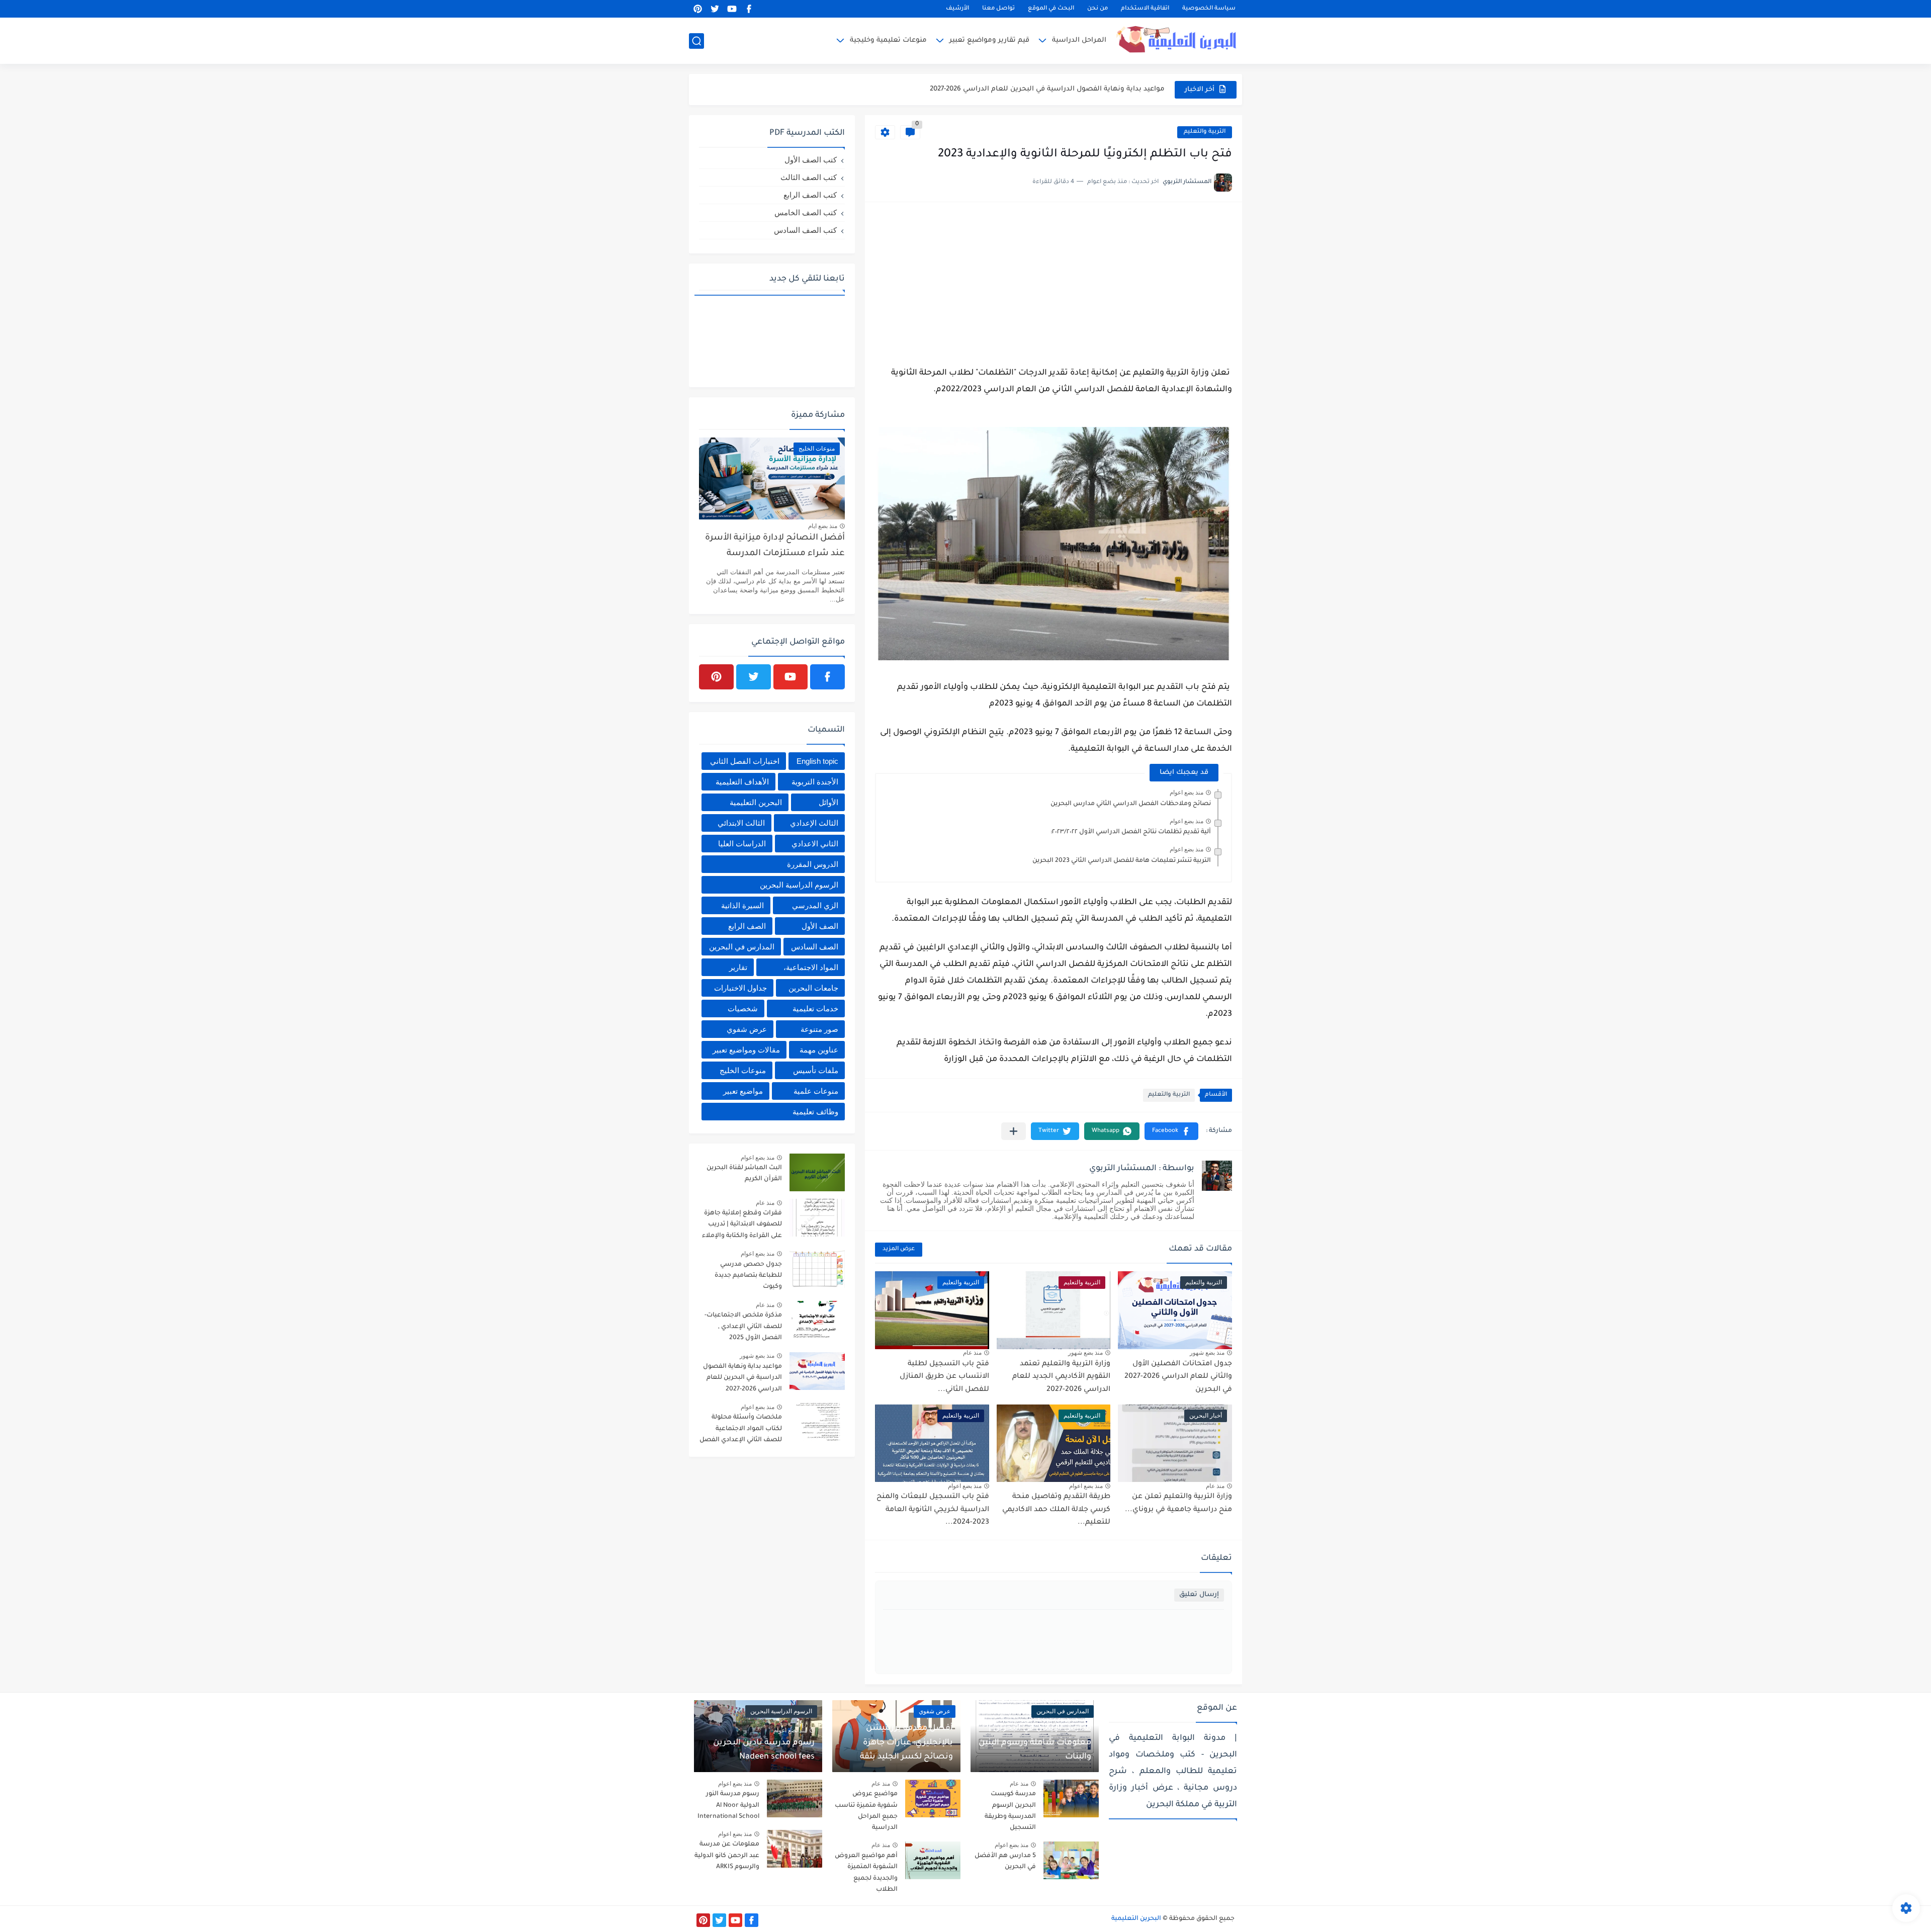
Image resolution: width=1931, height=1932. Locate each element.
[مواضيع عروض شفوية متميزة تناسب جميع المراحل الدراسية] (933, 1798)
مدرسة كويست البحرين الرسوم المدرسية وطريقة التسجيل (1010, 1811)
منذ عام (972, 1353)
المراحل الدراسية (1079, 40)
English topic (817, 761)
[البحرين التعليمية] (1179, 40)
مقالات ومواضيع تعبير (746, 1050)
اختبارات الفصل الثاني (745, 761)
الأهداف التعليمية (742, 782)
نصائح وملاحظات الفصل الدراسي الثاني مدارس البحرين (1131, 804)
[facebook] (749, 9)
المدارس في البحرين (742, 947)
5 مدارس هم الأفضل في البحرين (1005, 1862)
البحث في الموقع (1051, 9)
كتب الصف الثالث (809, 177)
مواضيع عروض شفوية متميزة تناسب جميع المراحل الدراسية (866, 1811)
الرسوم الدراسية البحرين (799, 885)
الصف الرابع (747, 926)
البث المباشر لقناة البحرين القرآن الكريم (744, 1174)
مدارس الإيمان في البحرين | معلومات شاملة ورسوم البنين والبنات (1035, 1743)
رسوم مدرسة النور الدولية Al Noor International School (728, 1806)
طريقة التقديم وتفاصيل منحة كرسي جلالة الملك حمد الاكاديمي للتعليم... (1056, 1510)
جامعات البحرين (813, 988)
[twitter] (715, 9)
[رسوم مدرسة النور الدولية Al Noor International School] (795, 1798)
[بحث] (696, 41)
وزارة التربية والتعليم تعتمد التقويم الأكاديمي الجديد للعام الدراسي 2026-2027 (1042, 89)
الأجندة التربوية (815, 782)
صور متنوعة (819, 1029)
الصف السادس (815, 947)
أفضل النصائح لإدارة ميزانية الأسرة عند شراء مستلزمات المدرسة (775, 546)
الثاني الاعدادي (815, 844)
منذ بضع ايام (823, 526)
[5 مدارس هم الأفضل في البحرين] (1071, 1860)
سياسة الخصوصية (1209, 9)
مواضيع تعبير (743, 1091)
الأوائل (828, 802)
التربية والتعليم (1205, 132)
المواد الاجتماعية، (811, 967)
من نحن (1098, 9)
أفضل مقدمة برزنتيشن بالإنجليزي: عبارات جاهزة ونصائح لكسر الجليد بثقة (906, 1743)
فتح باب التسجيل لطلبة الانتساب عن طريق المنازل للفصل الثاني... (944, 1377)
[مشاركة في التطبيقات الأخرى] (1014, 1131)
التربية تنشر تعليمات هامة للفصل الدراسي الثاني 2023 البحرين (1122, 861)
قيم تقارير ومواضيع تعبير (989, 40)
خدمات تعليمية (815, 1008)
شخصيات (743, 1008)
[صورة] (817, 1172)
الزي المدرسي (815, 905)
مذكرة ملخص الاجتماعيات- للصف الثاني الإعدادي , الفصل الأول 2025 (743, 1327)
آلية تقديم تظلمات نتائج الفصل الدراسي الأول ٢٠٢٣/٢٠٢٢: (1131, 832)
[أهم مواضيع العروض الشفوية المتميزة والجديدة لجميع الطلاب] (933, 1860)
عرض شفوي (747, 1029)
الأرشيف (957, 9)
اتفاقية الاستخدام (1145, 9)
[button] (1171, 1131)
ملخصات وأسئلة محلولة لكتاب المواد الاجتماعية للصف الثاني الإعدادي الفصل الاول (741, 1430)
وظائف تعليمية (815, 1112)
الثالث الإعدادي (814, 823)
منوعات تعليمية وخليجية (888, 40)
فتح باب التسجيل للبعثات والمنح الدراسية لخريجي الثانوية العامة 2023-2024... (933, 1510)
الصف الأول (820, 926)
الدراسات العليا (742, 844)
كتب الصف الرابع (810, 195)
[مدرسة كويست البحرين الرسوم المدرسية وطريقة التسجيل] (1071, 1798)
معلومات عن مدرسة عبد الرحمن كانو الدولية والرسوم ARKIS (727, 1856)
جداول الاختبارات (740, 988)
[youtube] (732, 9)
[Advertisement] (1054, 283)
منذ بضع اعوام (1187, 793)
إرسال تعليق (1199, 1595)
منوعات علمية (816, 1091)
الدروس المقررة (813, 864)
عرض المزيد (899, 1249)
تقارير (738, 967)
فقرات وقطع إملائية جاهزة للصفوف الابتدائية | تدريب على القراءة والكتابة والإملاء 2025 (742, 1226)
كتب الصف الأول (811, 160)
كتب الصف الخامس (806, 212)
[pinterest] (697, 9)
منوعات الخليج (743, 1070)
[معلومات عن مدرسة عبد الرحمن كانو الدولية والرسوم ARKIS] (795, 1849)
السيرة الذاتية (742, 905)
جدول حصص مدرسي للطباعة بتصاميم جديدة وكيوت (748, 1276)
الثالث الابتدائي (741, 823)
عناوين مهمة (819, 1050)
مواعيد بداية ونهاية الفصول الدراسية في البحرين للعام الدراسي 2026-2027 (742, 1378)
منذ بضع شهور (1207, 1353)
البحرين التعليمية (756, 802)
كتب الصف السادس (805, 230)
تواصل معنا (998, 9)
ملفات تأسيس (816, 1070)
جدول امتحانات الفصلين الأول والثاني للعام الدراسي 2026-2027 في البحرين (1178, 1377)
